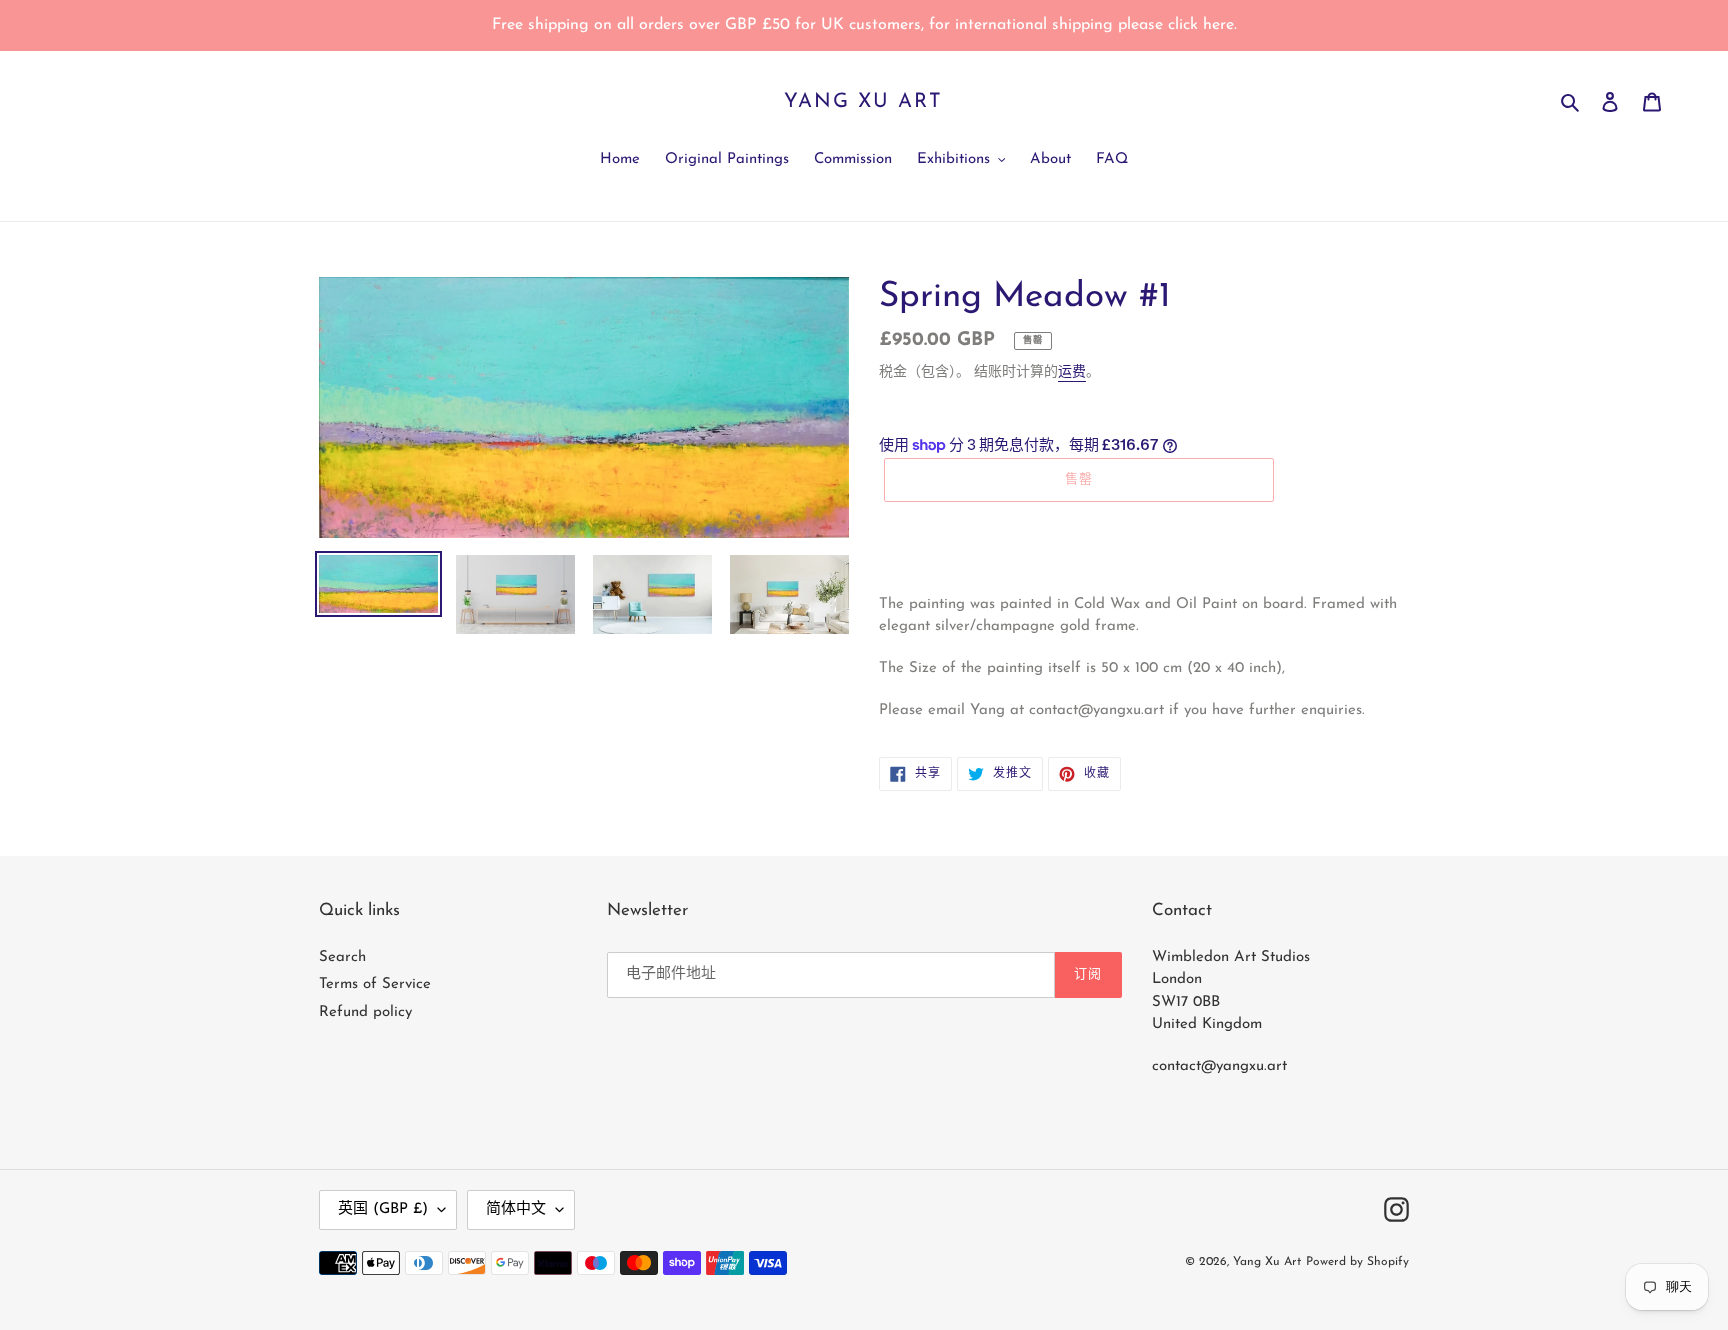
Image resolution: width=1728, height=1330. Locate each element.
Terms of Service (375, 984)
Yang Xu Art (863, 102)
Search (342, 957)
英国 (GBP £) (383, 1209)
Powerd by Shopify (1357, 1262)
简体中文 (516, 1209)
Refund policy (365, 1012)
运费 (1072, 372)
